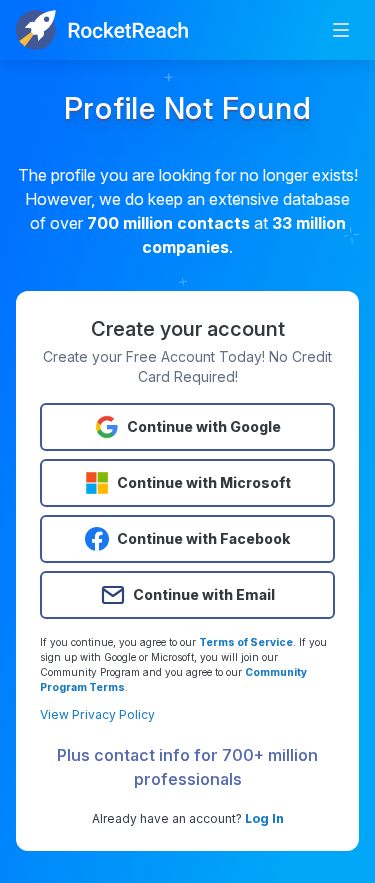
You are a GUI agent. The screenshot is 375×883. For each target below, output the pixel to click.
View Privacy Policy (97, 714)
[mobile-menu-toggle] (341, 30)
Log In (264, 818)
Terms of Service (246, 642)
